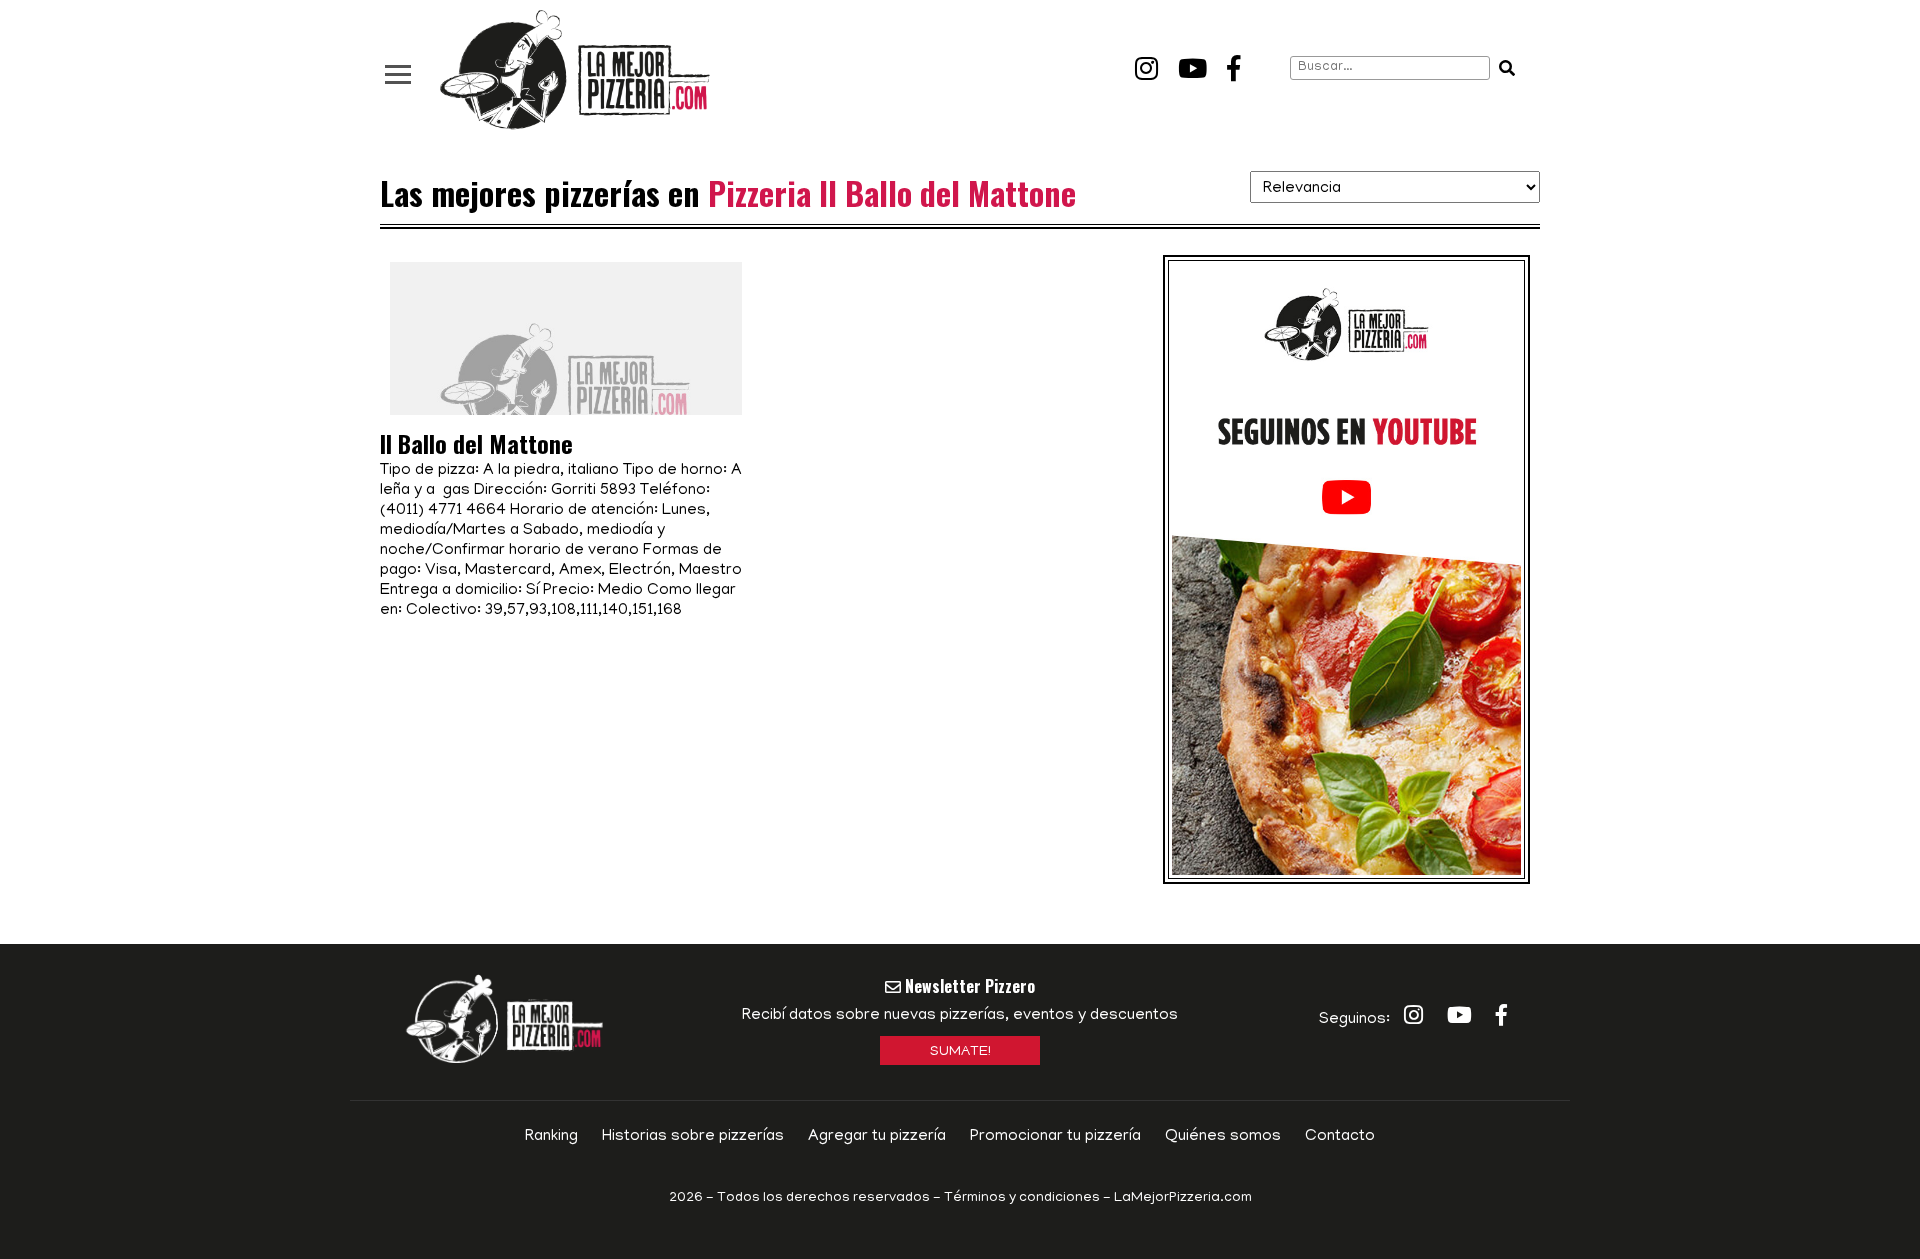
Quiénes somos (1223, 1137)
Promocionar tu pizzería (1055, 1137)
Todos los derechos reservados (823, 1198)
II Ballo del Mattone (476, 443)
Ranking (551, 1137)
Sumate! (960, 1052)
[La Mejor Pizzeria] (575, 70)
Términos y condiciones (1022, 1198)
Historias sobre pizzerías (693, 1137)
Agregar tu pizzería (877, 1137)
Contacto (1340, 1137)
